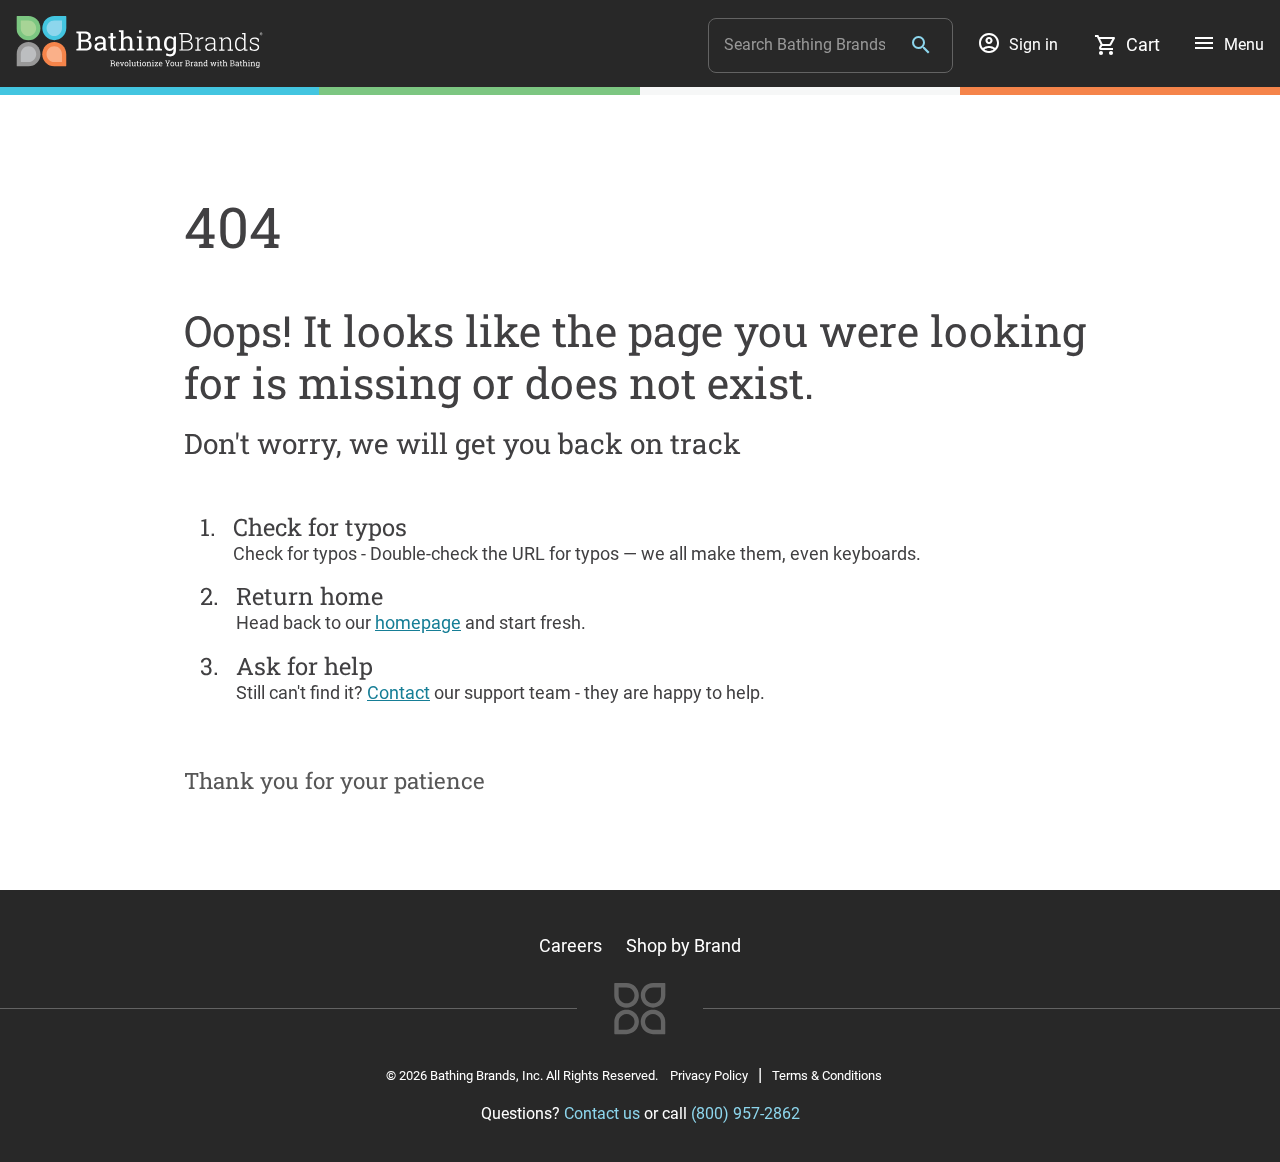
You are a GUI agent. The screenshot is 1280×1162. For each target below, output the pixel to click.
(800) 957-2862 (745, 1113)
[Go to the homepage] (139, 61)
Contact (398, 692)
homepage (418, 622)
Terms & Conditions (827, 1075)
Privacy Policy (709, 1075)
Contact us (602, 1113)
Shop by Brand (683, 945)
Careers (570, 945)
